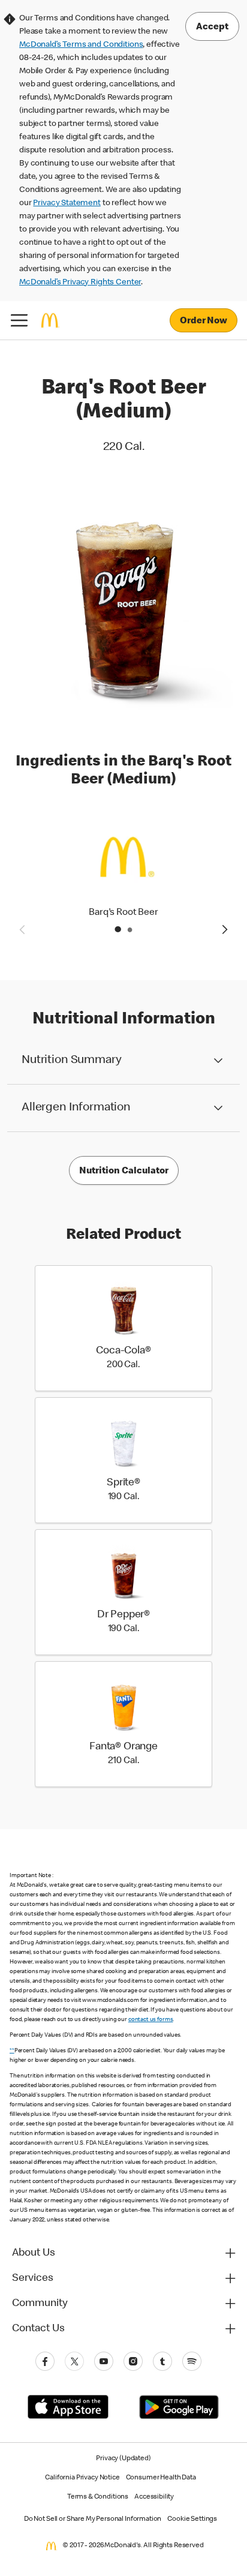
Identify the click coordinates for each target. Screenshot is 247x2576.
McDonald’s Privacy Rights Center (80, 283)
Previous (22, 929)
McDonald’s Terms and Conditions (81, 45)
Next (225, 929)
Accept (212, 28)
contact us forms (151, 2020)
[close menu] (19, 320)
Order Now (204, 322)
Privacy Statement (67, 203)
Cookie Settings (192, 2520)
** (12, 2051)
